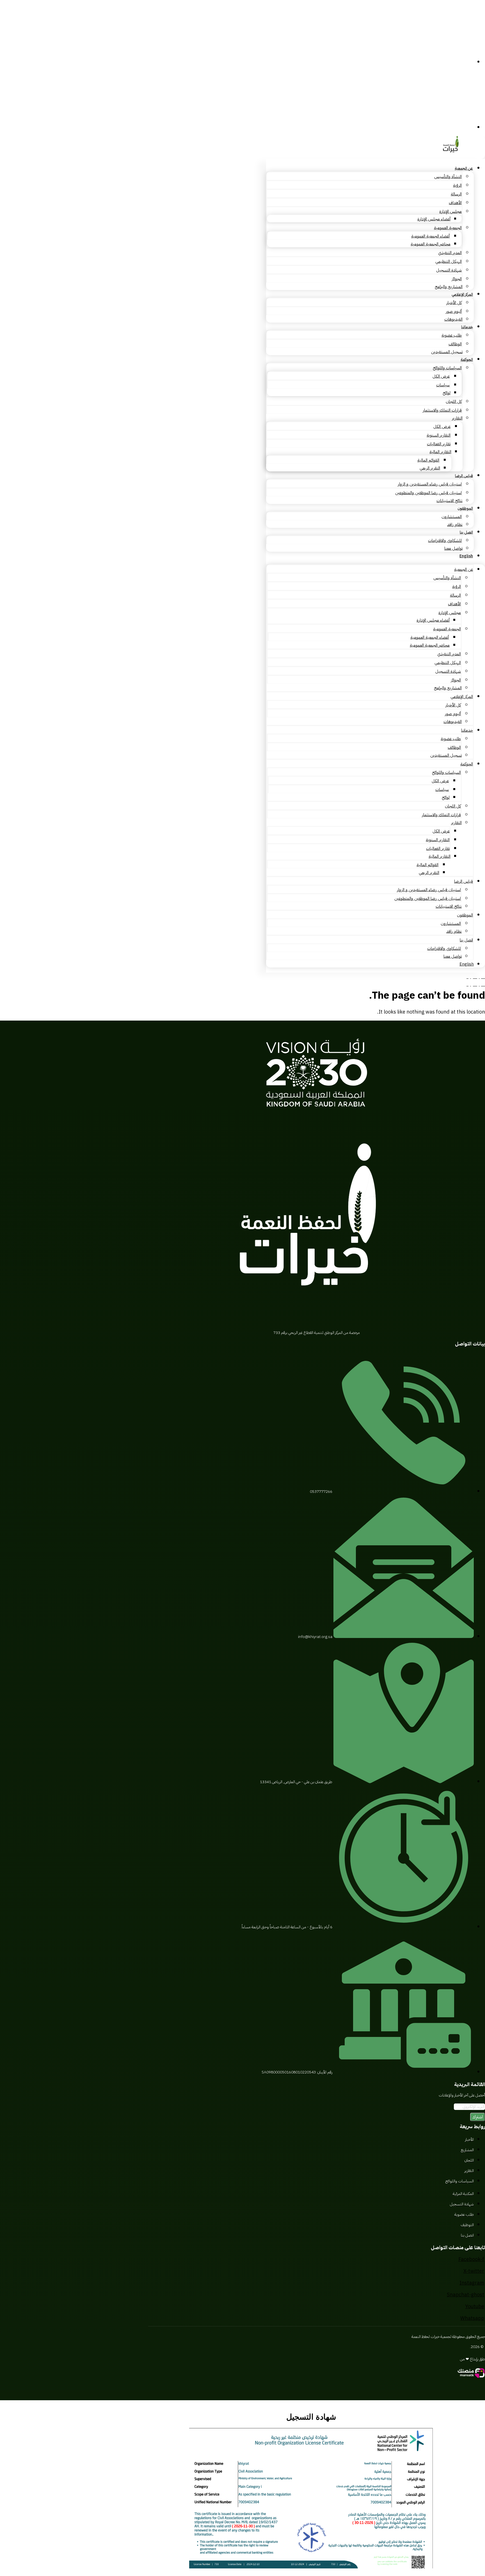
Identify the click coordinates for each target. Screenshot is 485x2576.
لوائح (447, 393)
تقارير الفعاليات (439, 444)
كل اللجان (454, 401)
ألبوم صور (454, 311)
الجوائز (457, 279)
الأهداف (455, 203)
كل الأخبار (454, 303)
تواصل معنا (453, 548)
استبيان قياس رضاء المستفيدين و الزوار (430, 484)
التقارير (457, 418)
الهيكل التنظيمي (449, 261)
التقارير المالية (440, 452)
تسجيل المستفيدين (447, 352)
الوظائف (455, 344)
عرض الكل (441, 376)
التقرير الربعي (430, 468)
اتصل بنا (466, 532)
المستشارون (452, 517)
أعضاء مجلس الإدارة (434, 219)
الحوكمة (467, 360)
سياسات (443, 385)
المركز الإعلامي (462, 294)
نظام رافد (455, 524)
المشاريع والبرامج (449, 287)
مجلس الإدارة (450, 211)
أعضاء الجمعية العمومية (430, 236)
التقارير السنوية (439, 435)
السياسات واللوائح (447, 368)
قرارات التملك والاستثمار (442, 410)
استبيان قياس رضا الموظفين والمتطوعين (428, 493)
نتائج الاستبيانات (449, 501)
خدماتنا (467, 327)
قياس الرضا (464, 476)
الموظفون (465, 508)
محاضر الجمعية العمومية (431, 244)
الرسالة (456, 194)
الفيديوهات (453, 319)
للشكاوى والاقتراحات (445, 540)
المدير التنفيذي (450, 253)
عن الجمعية (464, 168)
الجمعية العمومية (448, 228)
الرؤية (457, 185)
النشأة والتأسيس (448, 177)
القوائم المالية (428, 460)
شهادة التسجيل (449, 270)
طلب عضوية (452, 335)
